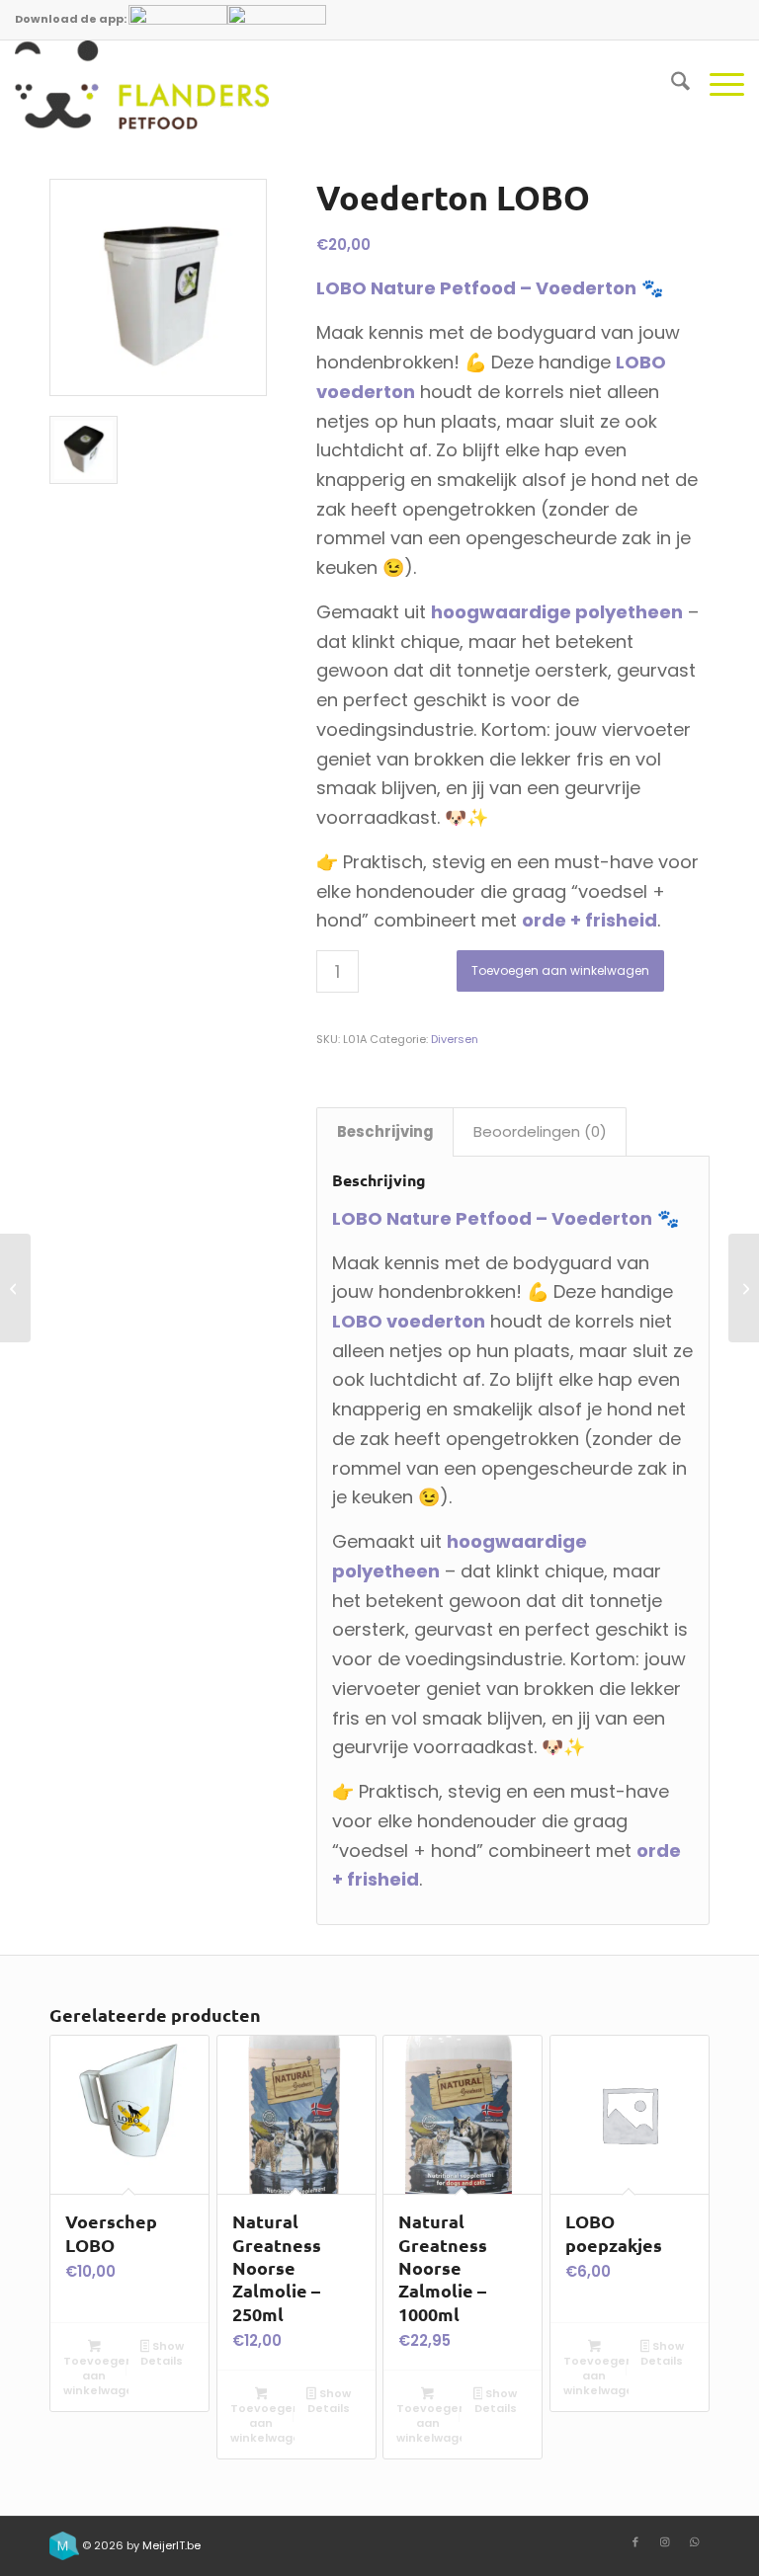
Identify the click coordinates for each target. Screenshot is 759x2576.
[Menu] (717, 85)
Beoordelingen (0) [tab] (540, 1131)
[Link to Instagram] (665, 2541)
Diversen (455, 1039)
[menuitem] (671, 85)
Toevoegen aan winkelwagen (560, 970)
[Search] (671, 85)
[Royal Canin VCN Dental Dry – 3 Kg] (15, 1288)
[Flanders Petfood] (142, 85)
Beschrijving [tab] (385, 1131)
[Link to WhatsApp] (695, 2541)
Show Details (162, 2353)
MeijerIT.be (171, 2545)
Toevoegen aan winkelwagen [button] (96, 2375)
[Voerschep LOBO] (744, 1288)
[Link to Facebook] (635, 2541)
